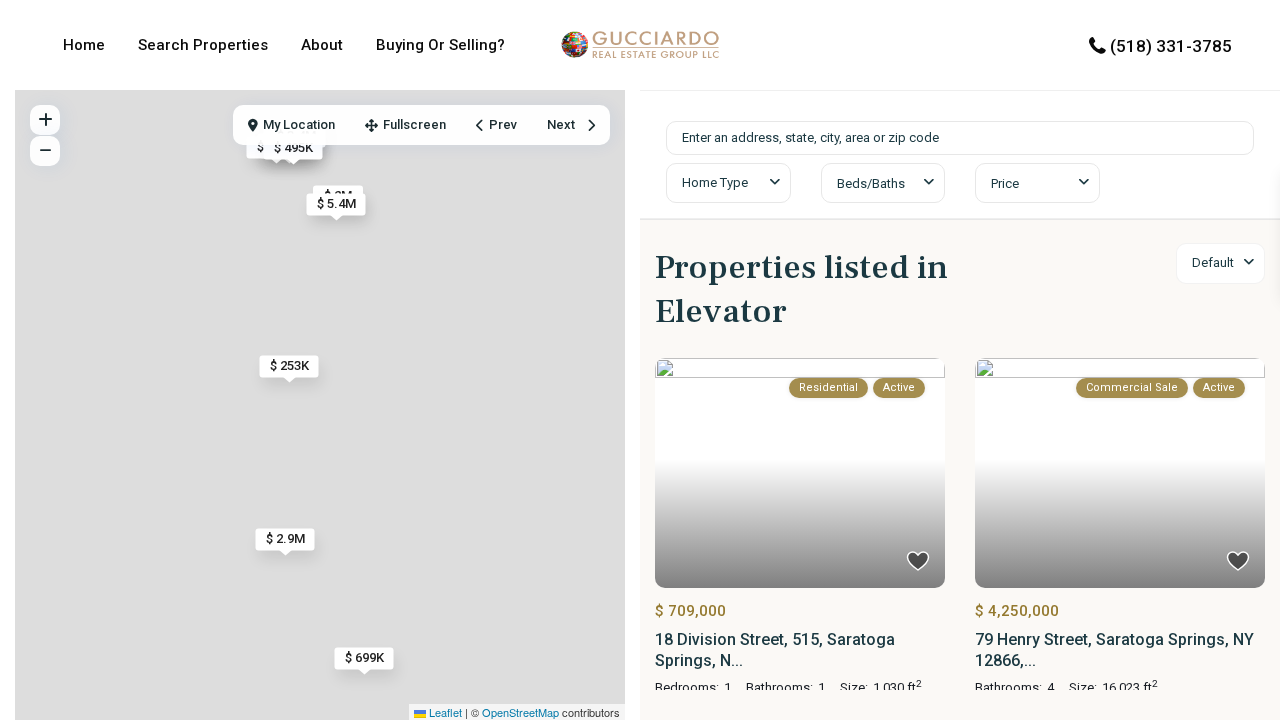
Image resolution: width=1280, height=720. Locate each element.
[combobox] (728, 183)
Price (1005, 183)
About (322, 45)
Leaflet (444, 712)
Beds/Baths (871, 183)
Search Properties (203, 45)
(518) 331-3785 (1171, 46)
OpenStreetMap (520, 712)
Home (84, 45)
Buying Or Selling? (440, 45)
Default (1213, 262)
